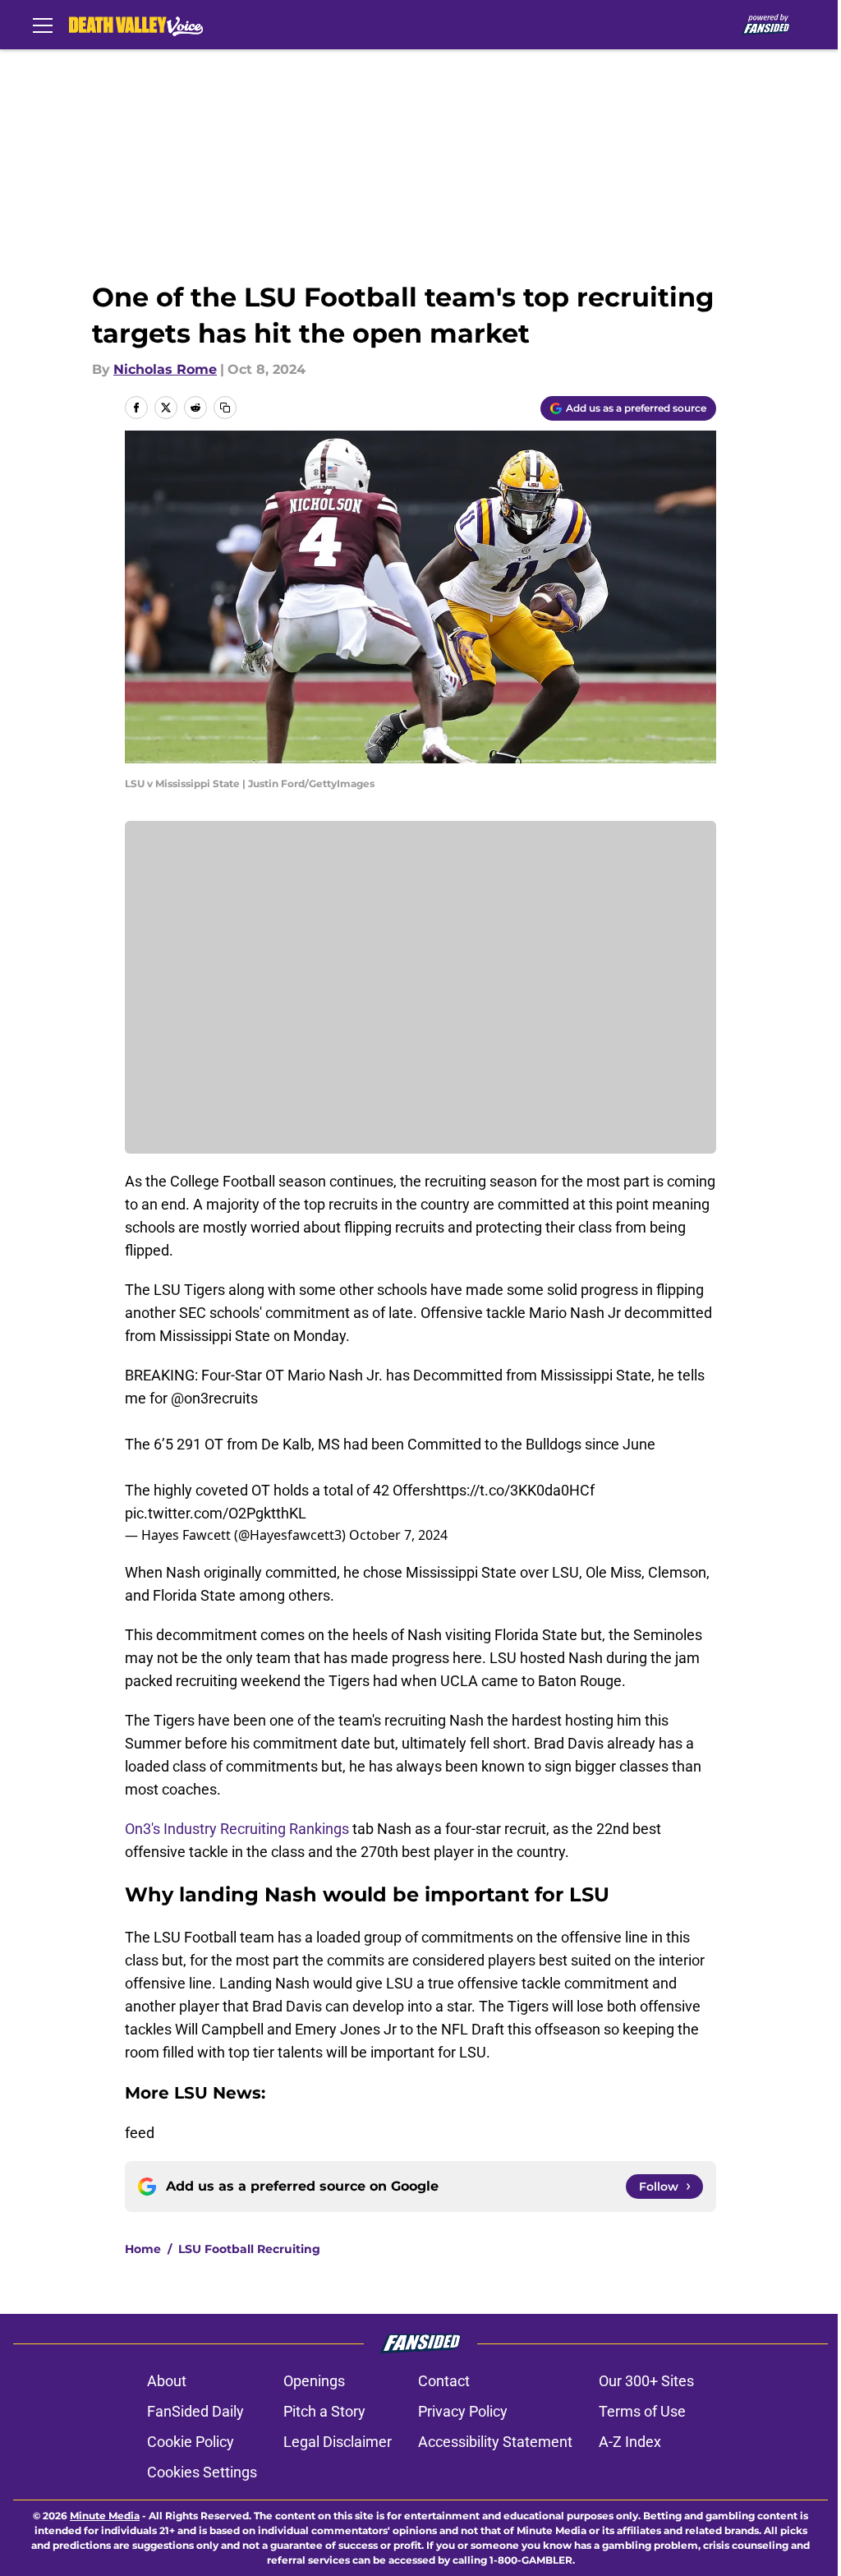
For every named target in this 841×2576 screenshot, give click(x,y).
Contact (444, 2381)
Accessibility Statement (495, 2442)
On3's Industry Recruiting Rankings (237, 1829)
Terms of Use (642, 2411)
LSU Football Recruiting (249, 2249)
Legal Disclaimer (338, 2442)
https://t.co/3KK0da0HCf (514, 1490)
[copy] (225, 408)
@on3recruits (214, 1398)
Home (143, 2249)
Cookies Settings (202, 2472)
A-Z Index (630, 2442)
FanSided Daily (195, 2411)
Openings (314, 2381)
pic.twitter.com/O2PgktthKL (216, 1513)
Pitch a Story (324, 2411)
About (167, 2381)
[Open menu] (43, 25)
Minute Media (105, 2516)
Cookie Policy (191, 2442)
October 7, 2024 (398, 1535)
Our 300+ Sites (646, 2381)
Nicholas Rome (165, 369)
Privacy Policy (463, 2411)
